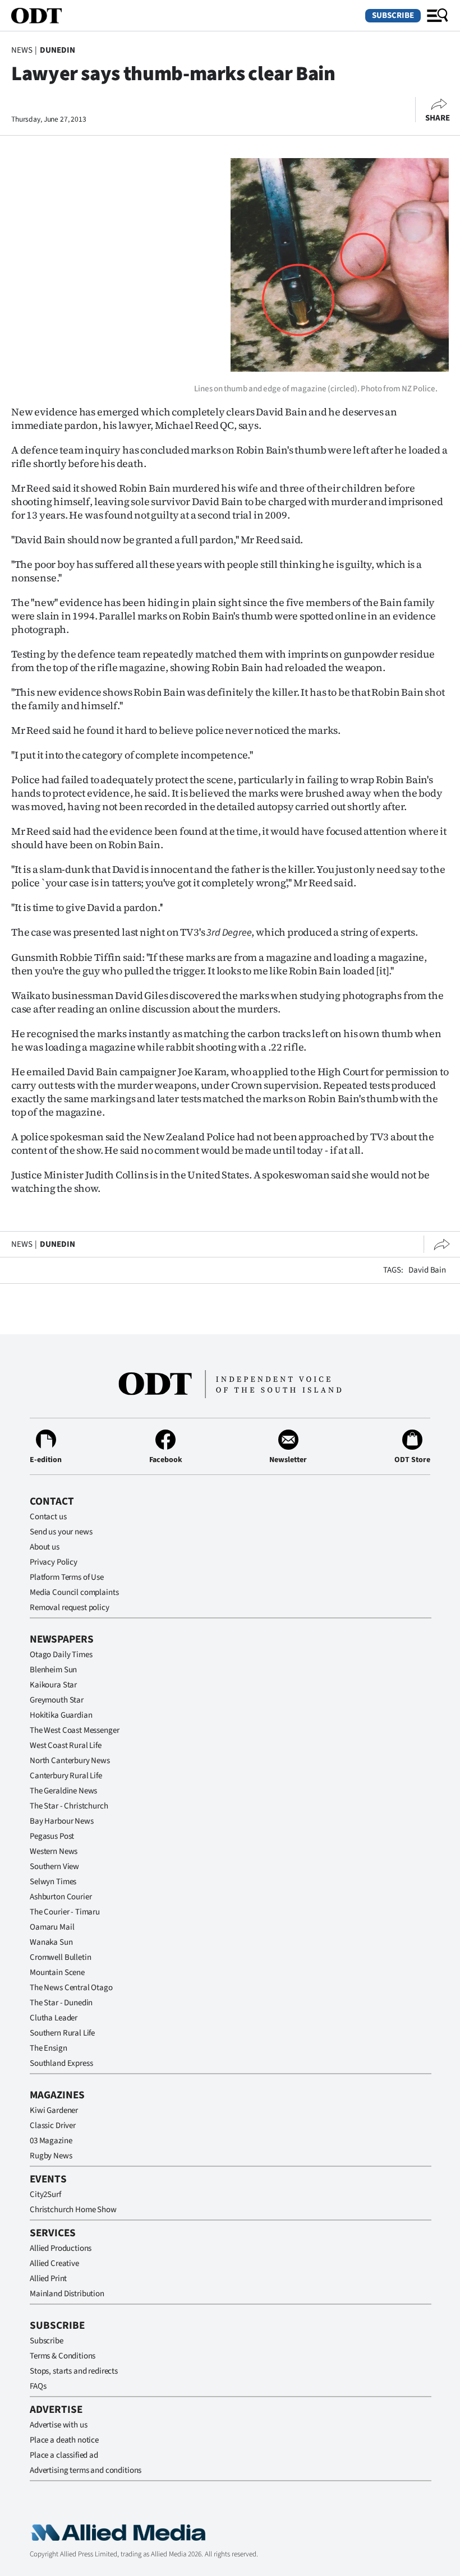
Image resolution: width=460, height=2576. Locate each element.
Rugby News (51, 2156)
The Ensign (49, 2048)
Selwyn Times (53, 1882)
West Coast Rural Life (66, 1745)
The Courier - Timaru (65, 1912)
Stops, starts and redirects (74, 2371)
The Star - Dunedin (61, 2003)
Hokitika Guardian (61, 1715)
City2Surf (45, 2195)
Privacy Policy (54, 1562)
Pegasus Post (52, 1836)
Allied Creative (54, 2263)
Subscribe (393, 15)
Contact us (48, 1517)
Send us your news (61, 1532)
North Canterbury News (70, 1761)
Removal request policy (70, 1608)
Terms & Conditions (63, 2356)
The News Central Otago (71, 1988)
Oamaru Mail (52, 1927)
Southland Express (61, 2063)
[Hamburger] (438, 16)
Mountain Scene (57, 1973)
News (22, 50)
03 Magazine (51, 2141)
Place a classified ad (64, 2455)
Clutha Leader (54, 2018)
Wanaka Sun (51, 1942)
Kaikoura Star (53, 1685)
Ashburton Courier (61, 1897)
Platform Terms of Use (67, 1577)
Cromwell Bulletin (60, 1957)
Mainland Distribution (67, 2294)
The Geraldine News (63, 1791)
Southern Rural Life (62, 2033)
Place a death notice (64, 2440)
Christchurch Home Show (73, 2210)
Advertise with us (58, 2425)
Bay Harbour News (62, 1821)
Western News (54, 1851)
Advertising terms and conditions (86, 2470)
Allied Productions (61, 2248)
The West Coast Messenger (74, 1730)
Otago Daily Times (61, 1655)
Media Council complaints (74, 1592)
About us (45, 1547)
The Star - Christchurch (69, 1806)
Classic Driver (53, 2126)
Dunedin (58, 50)
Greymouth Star (57, 1700)
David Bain (427, 1270)
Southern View (54, 1867)
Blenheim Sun (53, 1670)
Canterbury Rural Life (66, 1776)
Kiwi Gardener (54, 2110)
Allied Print (48, 2279)
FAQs (38, 2386)
